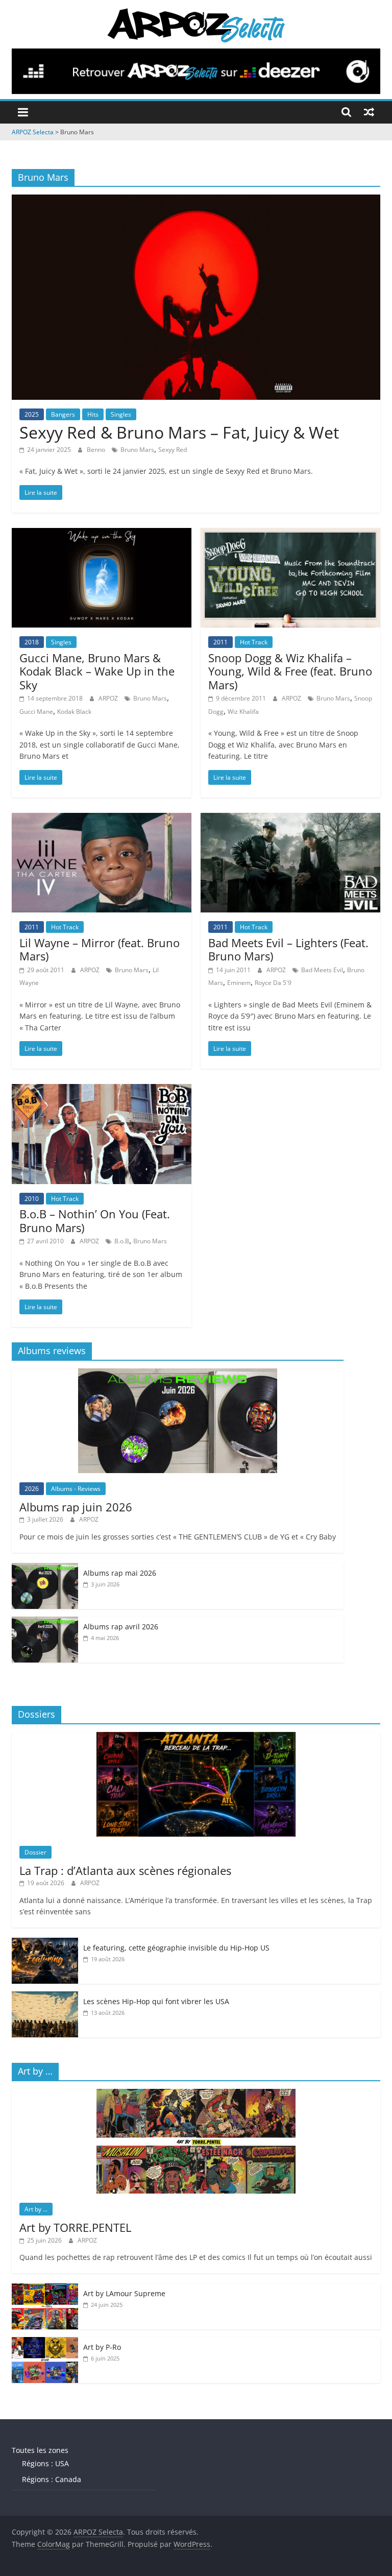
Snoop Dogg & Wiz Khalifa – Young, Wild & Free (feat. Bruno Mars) (290, 671)
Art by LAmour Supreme (124, 2293)
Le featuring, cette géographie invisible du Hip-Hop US (176, 1948)
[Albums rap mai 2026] (45, 1568)
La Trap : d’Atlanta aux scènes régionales (125, 1870)
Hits (93, 414)
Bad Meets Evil (322, 970)
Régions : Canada (52, 2479)
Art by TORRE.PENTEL (75, 2227)
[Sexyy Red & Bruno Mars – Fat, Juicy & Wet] (196, 201)
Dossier (35, 1852)
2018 (32, 642)
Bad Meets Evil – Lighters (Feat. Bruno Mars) (288, 949)
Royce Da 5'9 (273, 983)
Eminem (239, 983)
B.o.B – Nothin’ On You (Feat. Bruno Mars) (95, 1220)
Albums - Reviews (76, 1489)
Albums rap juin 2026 (76, 1507)
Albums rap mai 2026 (120, 1573)
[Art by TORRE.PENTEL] (196, 2094)
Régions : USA (45, 2463)
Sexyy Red (173, 450)
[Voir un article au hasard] (369, 112)
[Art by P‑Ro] (45, 2342)
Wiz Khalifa (243, 712)
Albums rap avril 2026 (121, 1627)
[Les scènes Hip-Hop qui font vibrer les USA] (45, 1997)
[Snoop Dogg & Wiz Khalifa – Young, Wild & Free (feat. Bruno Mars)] (290, 534)
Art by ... (36, 2209)
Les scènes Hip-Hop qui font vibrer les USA (156, 2001)
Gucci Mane (36, 712)
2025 (32, 414)
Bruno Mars (137, 450)
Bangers (63, 414)
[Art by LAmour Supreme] (45, 2289)
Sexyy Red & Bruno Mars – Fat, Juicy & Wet (179, 432)
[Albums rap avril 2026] (45, 1622)
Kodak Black (74, 712)
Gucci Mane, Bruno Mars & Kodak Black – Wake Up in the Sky (97, 671)
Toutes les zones (40, 2450)
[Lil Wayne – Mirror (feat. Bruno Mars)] (102, 819)
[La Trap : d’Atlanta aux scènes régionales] (196, 1737)
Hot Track (254, 642)
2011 (220, 642)
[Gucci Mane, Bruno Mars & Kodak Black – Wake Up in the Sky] (102, 534)
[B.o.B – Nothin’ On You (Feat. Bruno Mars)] (102, 1090)
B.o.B (122, 1241)
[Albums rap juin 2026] (178, 1374)
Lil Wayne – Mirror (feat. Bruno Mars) (100, 949)
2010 (32, 1199)
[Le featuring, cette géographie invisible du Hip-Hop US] (45, 1943)
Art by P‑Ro (102, 2347)
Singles (121, 414)
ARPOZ (109, 698)
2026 (32, 1489)
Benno (97, 450)
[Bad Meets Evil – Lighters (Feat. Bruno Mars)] (290, 819)
